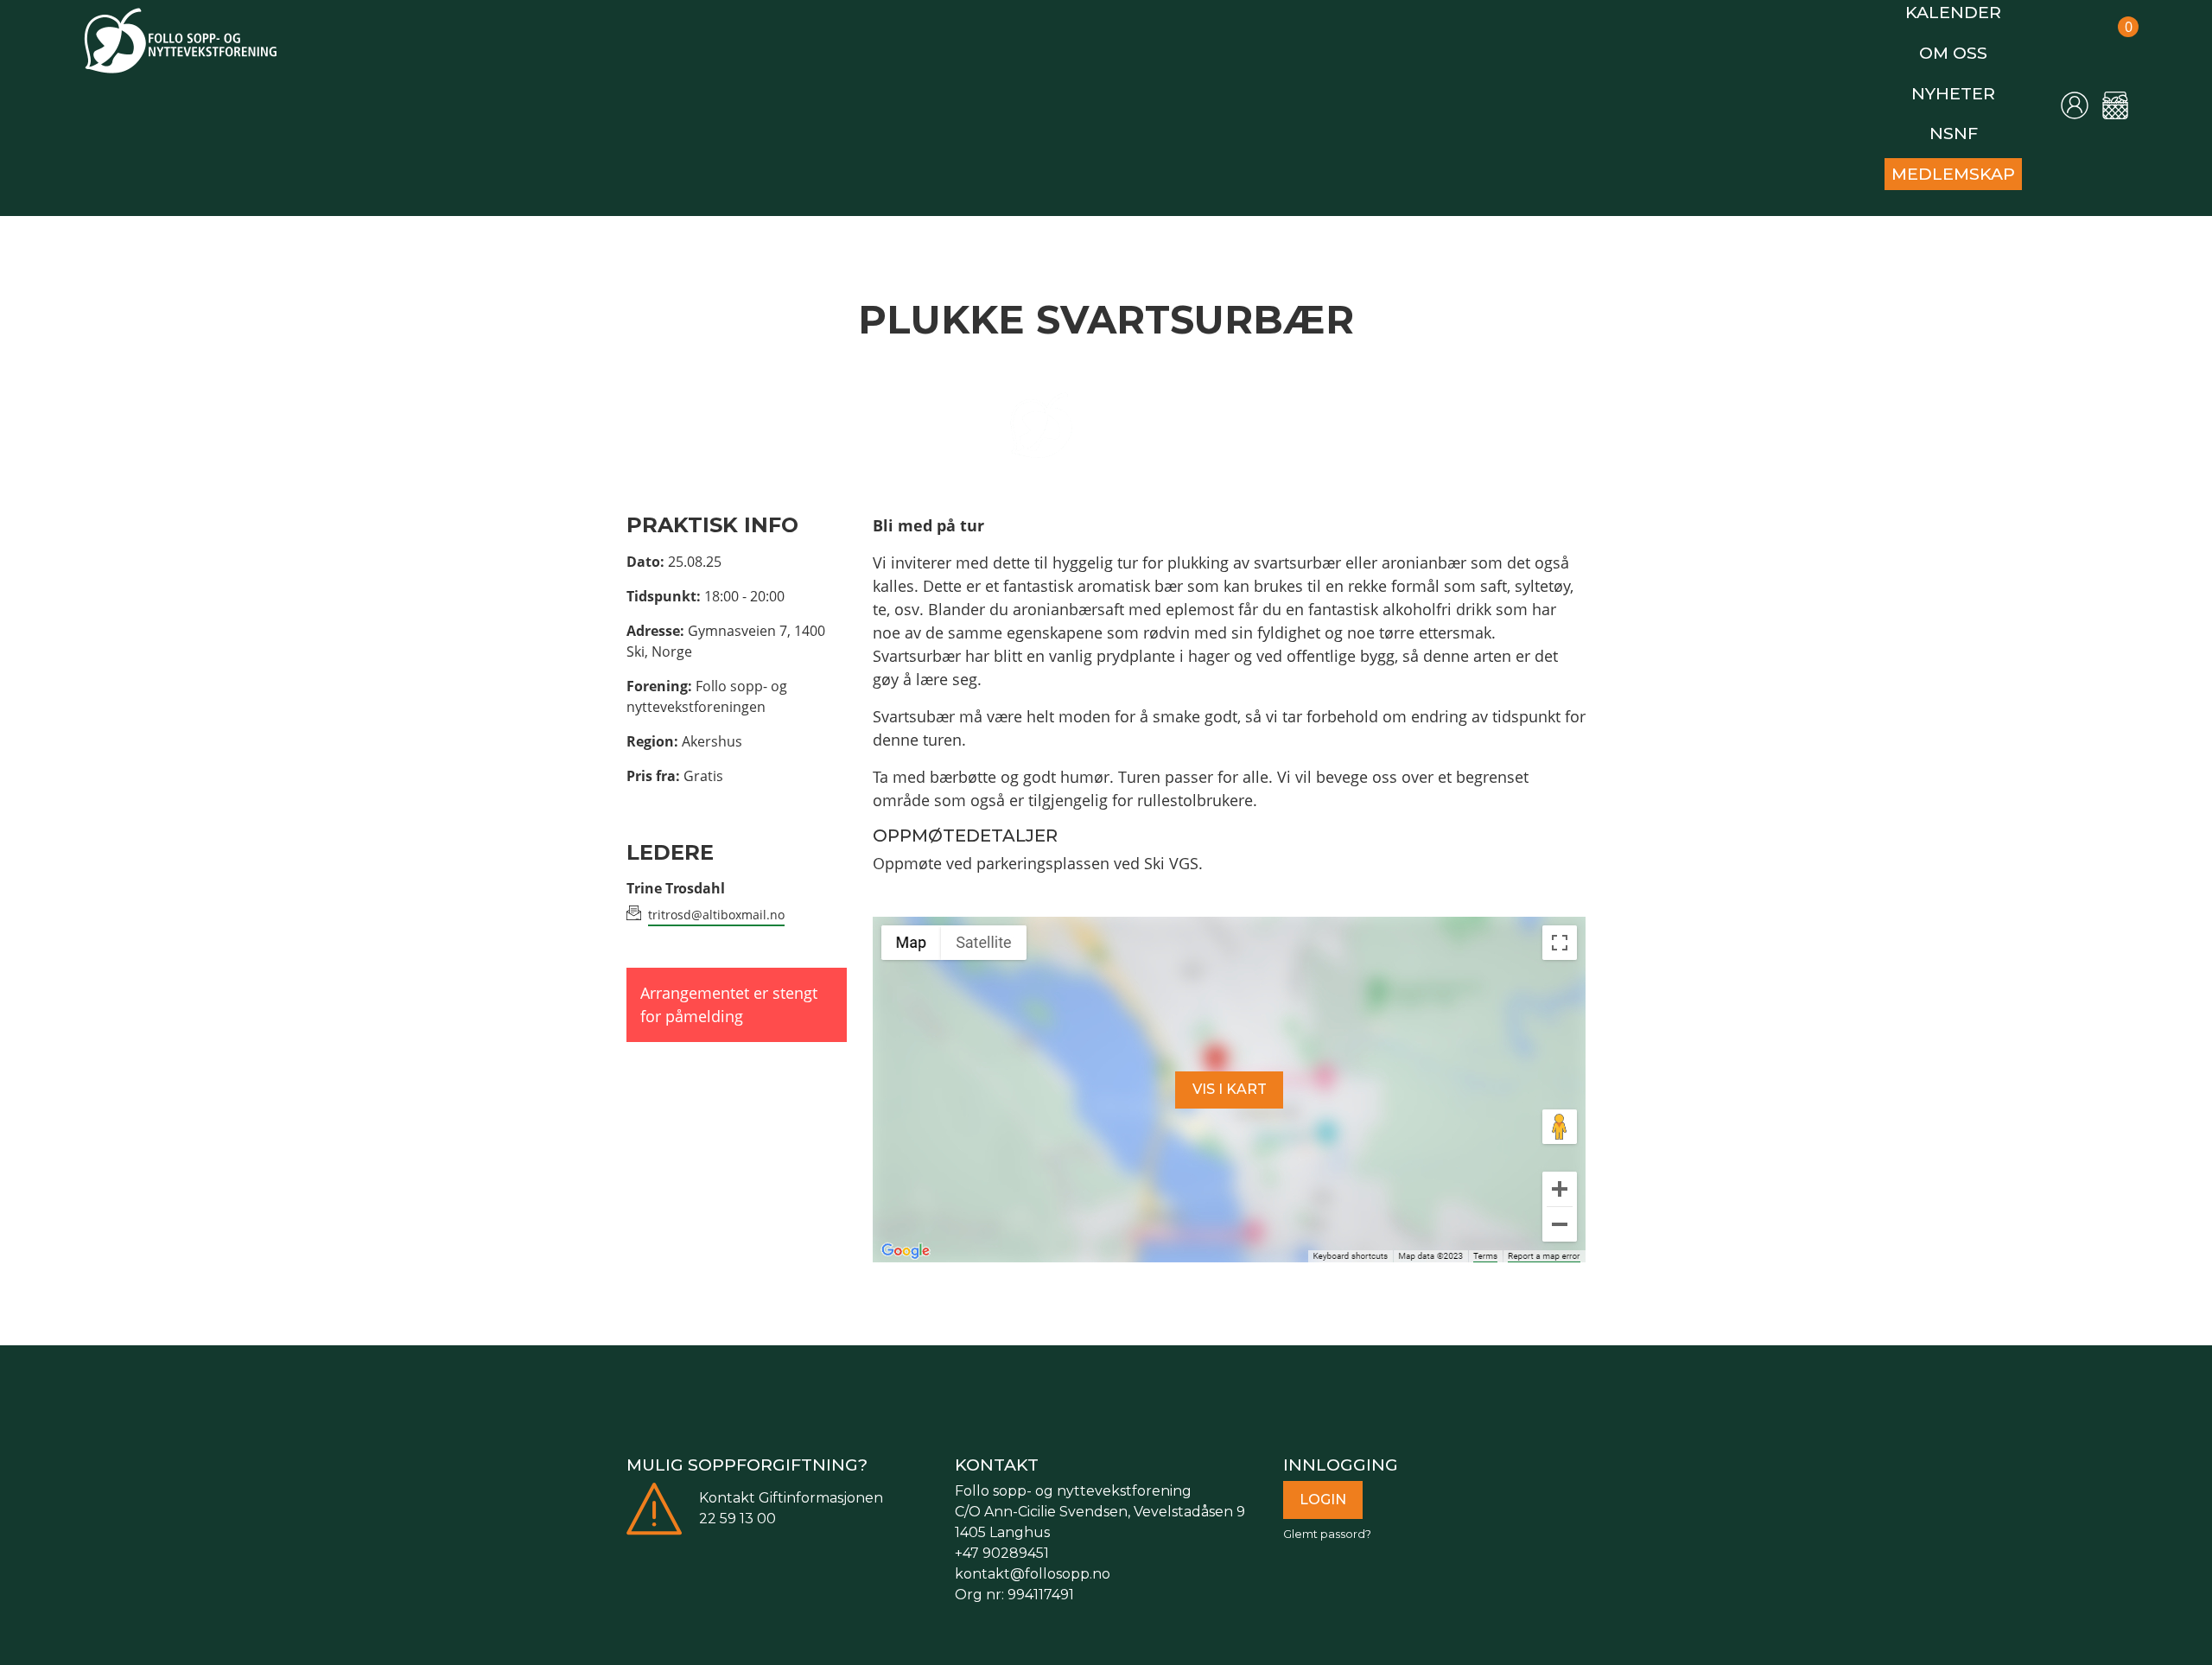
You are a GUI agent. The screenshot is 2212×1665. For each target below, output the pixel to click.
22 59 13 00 (737, 1498)
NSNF (1962, 119)
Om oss (1962, 46)
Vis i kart (1230, 1068)
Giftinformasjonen (821, 1477)
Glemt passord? (1327, 1513)
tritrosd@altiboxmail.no (716, 894)
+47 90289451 (1002, 1532)
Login (1323, 1479)
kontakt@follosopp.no (1033, 1553)
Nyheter (1962, 83)
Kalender (1962, 10)
